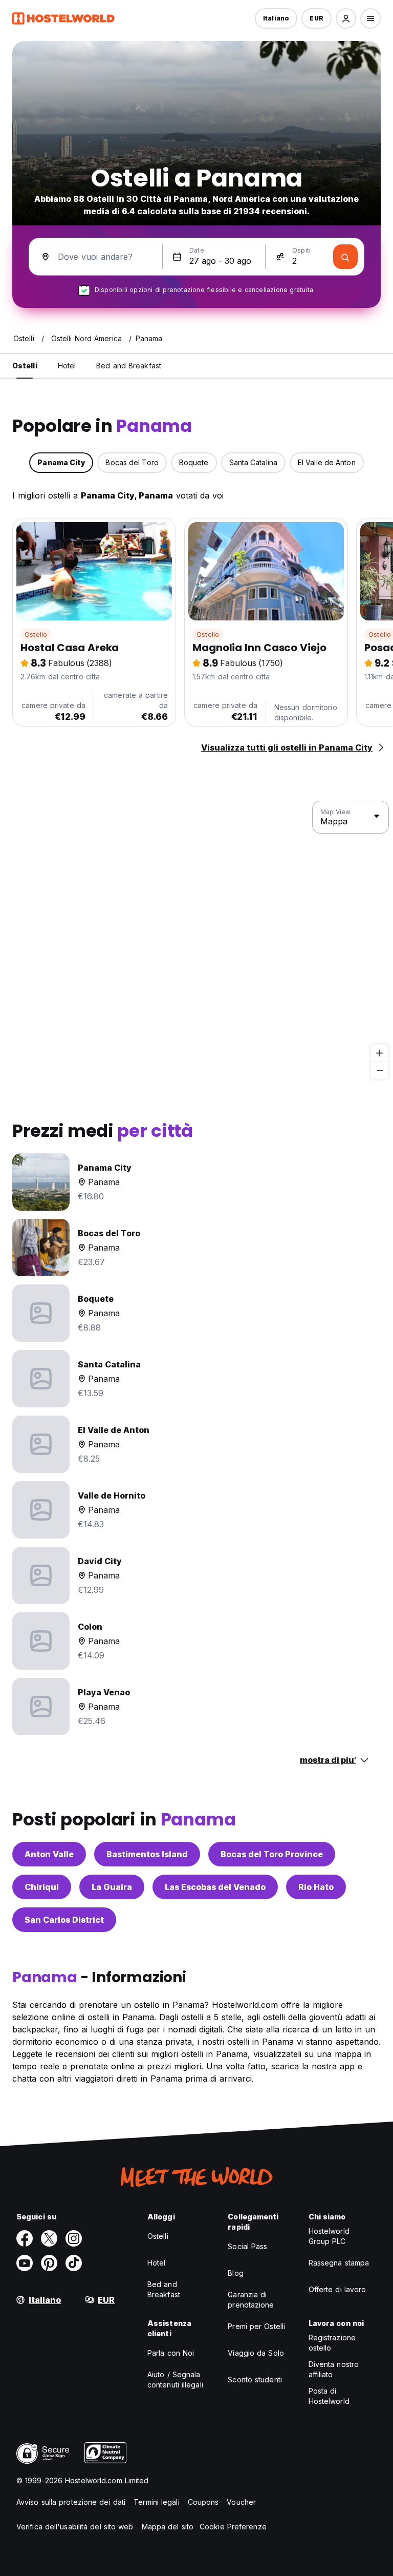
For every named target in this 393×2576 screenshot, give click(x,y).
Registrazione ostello (332, 2343)
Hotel (157, 2263)
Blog (235, 2273)
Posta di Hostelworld (329, 2396)
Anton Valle (49, 1854)
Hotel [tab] (67, 366)
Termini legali (156, 2502)
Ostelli (158, 2236)
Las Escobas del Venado (215, 1887)
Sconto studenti (255, 2380)
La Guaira (112, 1887)
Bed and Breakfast (164, 2289)
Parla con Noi (171, 2353)
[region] (196, 940)
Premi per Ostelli (256, 2326)
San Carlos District (64, 1920)
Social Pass (247, 2246)
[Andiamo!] (345, 257)
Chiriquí (42, 1887)
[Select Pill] (346, 18)
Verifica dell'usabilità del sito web (75, 2527)
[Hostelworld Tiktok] (74, 2263)
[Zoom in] (379, 1053)
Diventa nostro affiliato (334, 2369)
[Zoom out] (379, 1070)
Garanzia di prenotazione (251, 2300)
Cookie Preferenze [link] (233, 2527)
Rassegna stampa (339, 2263)
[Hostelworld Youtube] (25, 2263)
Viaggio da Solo (256, 2353)
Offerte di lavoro (337, 2289)
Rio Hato (316, 1887)
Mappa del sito (168, 2527)
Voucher (241, 2502)
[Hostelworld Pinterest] (49, 2263)
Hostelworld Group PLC (329, 2236)
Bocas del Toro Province (272, 1854)
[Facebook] (25, 2238)
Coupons (203, 2502)
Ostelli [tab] (25, 366)
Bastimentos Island (147, 1854)
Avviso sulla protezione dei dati (71, 2502)
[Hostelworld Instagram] (74, 2238)
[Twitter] (49, 2238)
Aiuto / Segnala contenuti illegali (175, 2380)
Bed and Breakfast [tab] (129, 366)
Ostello (36, 635)
